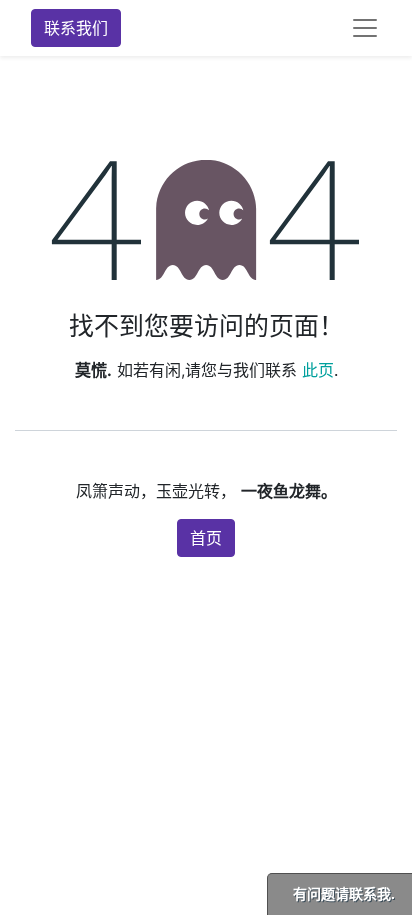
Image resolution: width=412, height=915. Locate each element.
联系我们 (76, 28)
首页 (206, 538)
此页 (318, 370)
